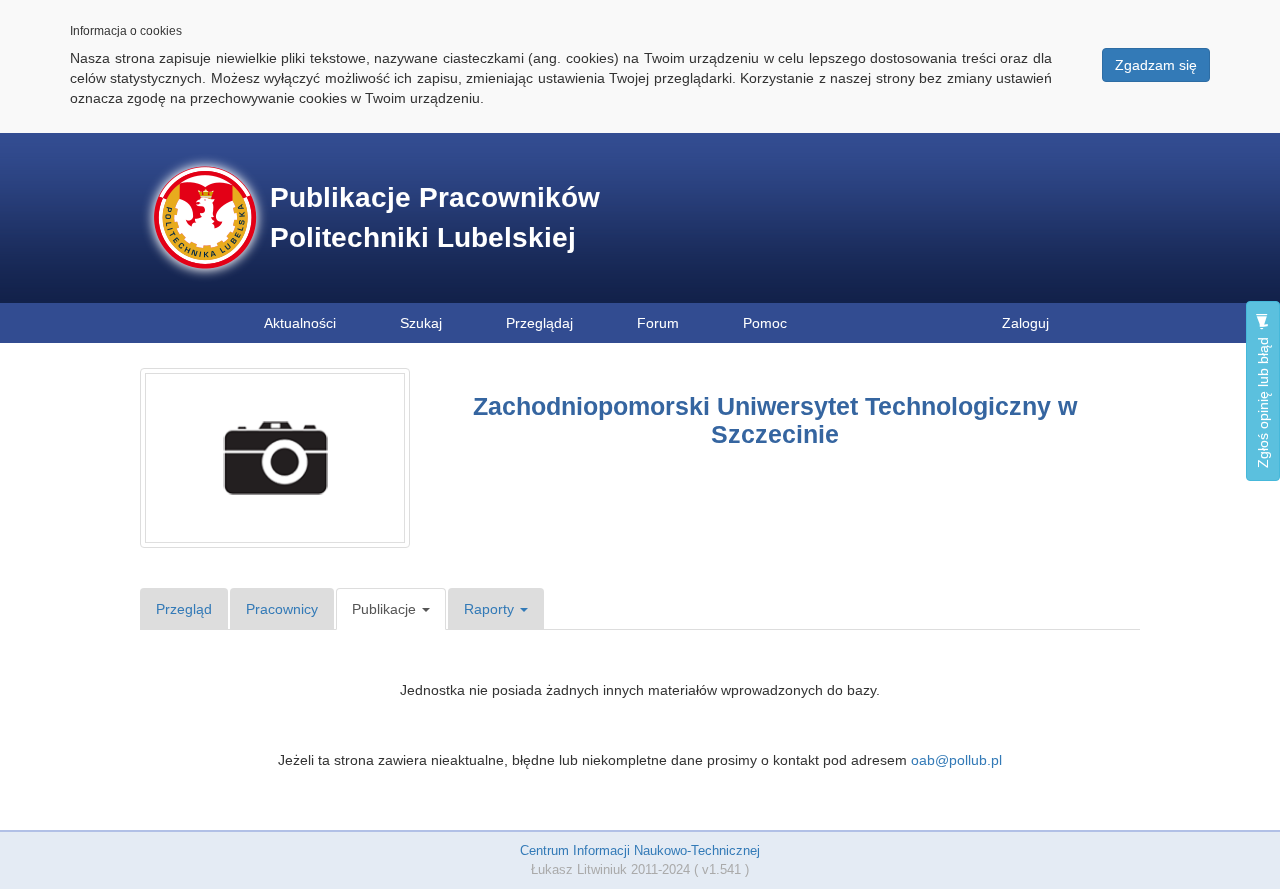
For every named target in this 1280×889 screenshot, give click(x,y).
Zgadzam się (1156, 65)
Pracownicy (282, 609)
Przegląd (184, 609)
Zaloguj (1025, 323)
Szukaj (421, 323)
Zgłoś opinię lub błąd (1263, 400)
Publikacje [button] (386, 609)
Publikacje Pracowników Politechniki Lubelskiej (435, 217)
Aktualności (300, 323)
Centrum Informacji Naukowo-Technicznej (640, 850)
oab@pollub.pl (956, 760)
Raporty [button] (491, 609)
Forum (658, 323)
